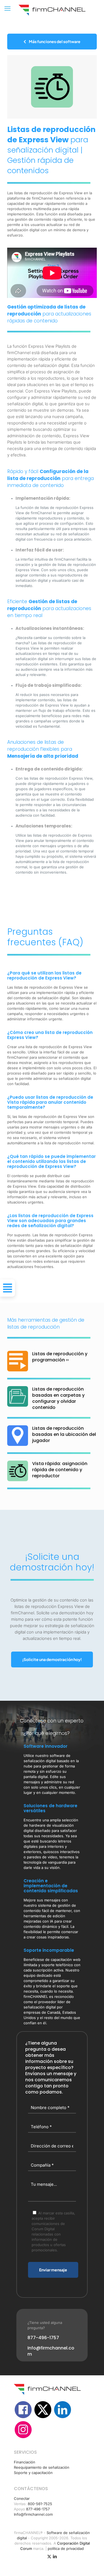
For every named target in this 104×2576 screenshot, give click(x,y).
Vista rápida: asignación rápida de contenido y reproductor (60, 1470)
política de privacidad (66, 2548)
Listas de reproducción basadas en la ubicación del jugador (64, 1434)
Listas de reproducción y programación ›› (60, 1357)
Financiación (25, 2462)
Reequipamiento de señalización (42, 2467)
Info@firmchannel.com (33, 2514)
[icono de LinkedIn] (55, 2556)
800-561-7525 (40, 2504)
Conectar (22, 2498)
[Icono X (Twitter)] (49, 2556)
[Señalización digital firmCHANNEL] (52, 10)
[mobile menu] (7, 8)
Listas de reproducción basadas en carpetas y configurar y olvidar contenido (58, 1398)
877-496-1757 (38, 2509)
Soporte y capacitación (33, 2473)
